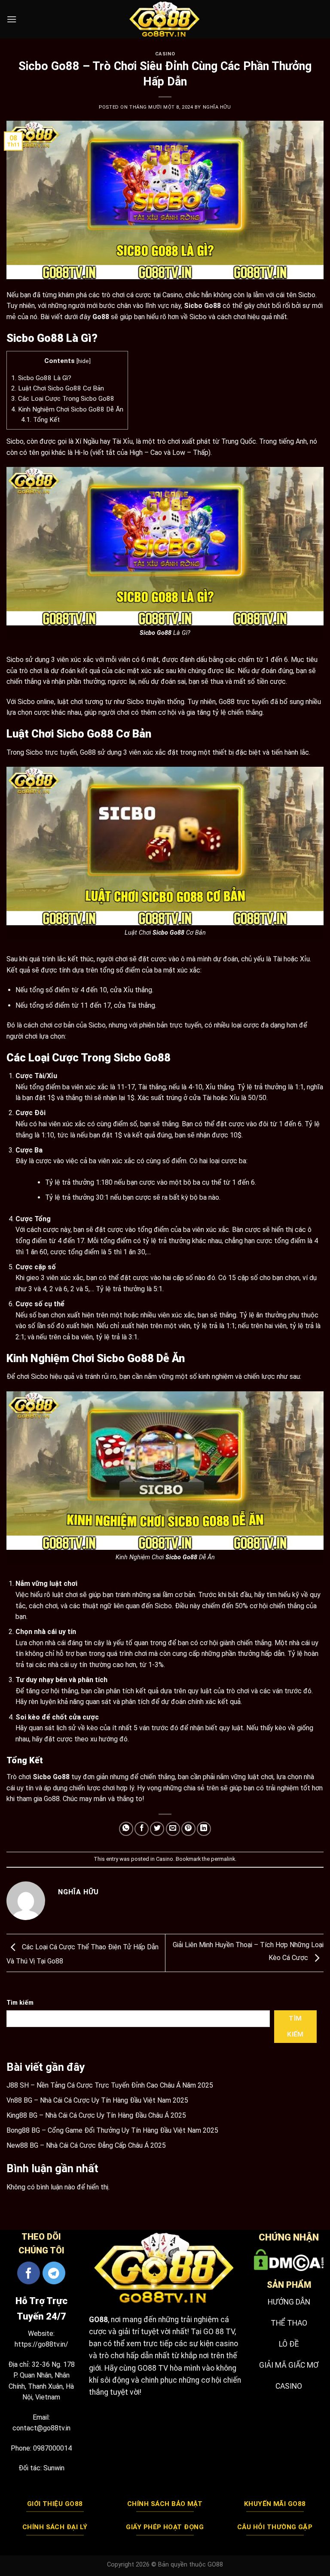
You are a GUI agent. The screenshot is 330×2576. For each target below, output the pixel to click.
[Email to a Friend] (173, 1829)
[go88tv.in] (165, 19)
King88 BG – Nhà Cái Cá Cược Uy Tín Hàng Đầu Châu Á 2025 (96, 2115)
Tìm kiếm (20, 2003)
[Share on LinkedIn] (204, 1829)
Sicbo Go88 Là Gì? (41, 378)
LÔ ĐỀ (289, 2344)
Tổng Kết (40, 420)
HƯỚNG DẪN (289, 2302)
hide (83, 361)
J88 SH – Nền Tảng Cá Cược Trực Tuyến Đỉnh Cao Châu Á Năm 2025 (110, 2085)
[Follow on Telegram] (54, 2273)
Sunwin (54, 2468)
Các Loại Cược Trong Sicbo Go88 (63, 399)
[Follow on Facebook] (29, 2273)
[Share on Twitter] (157, 1829)
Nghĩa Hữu (217, 107)
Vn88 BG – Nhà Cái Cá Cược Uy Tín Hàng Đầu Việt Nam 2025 (97, 2100)
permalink (223, 1859)
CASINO (289, 2386)
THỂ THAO (289, 2323)
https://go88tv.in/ (41, 2344)
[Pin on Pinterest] (188, 1829)
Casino (165, 54)
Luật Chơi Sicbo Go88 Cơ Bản (58, 388)
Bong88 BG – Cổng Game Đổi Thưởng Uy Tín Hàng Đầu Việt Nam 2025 (112, 2130)
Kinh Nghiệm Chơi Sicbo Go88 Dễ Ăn (67, 409)
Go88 (101, 317)
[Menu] (12, 19)
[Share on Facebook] (142, 1829)
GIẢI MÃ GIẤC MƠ (289, 2365)
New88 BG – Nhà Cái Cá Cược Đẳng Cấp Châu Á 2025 (86, 2145)
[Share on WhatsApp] (126, 1829)
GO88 (98, 2320)
